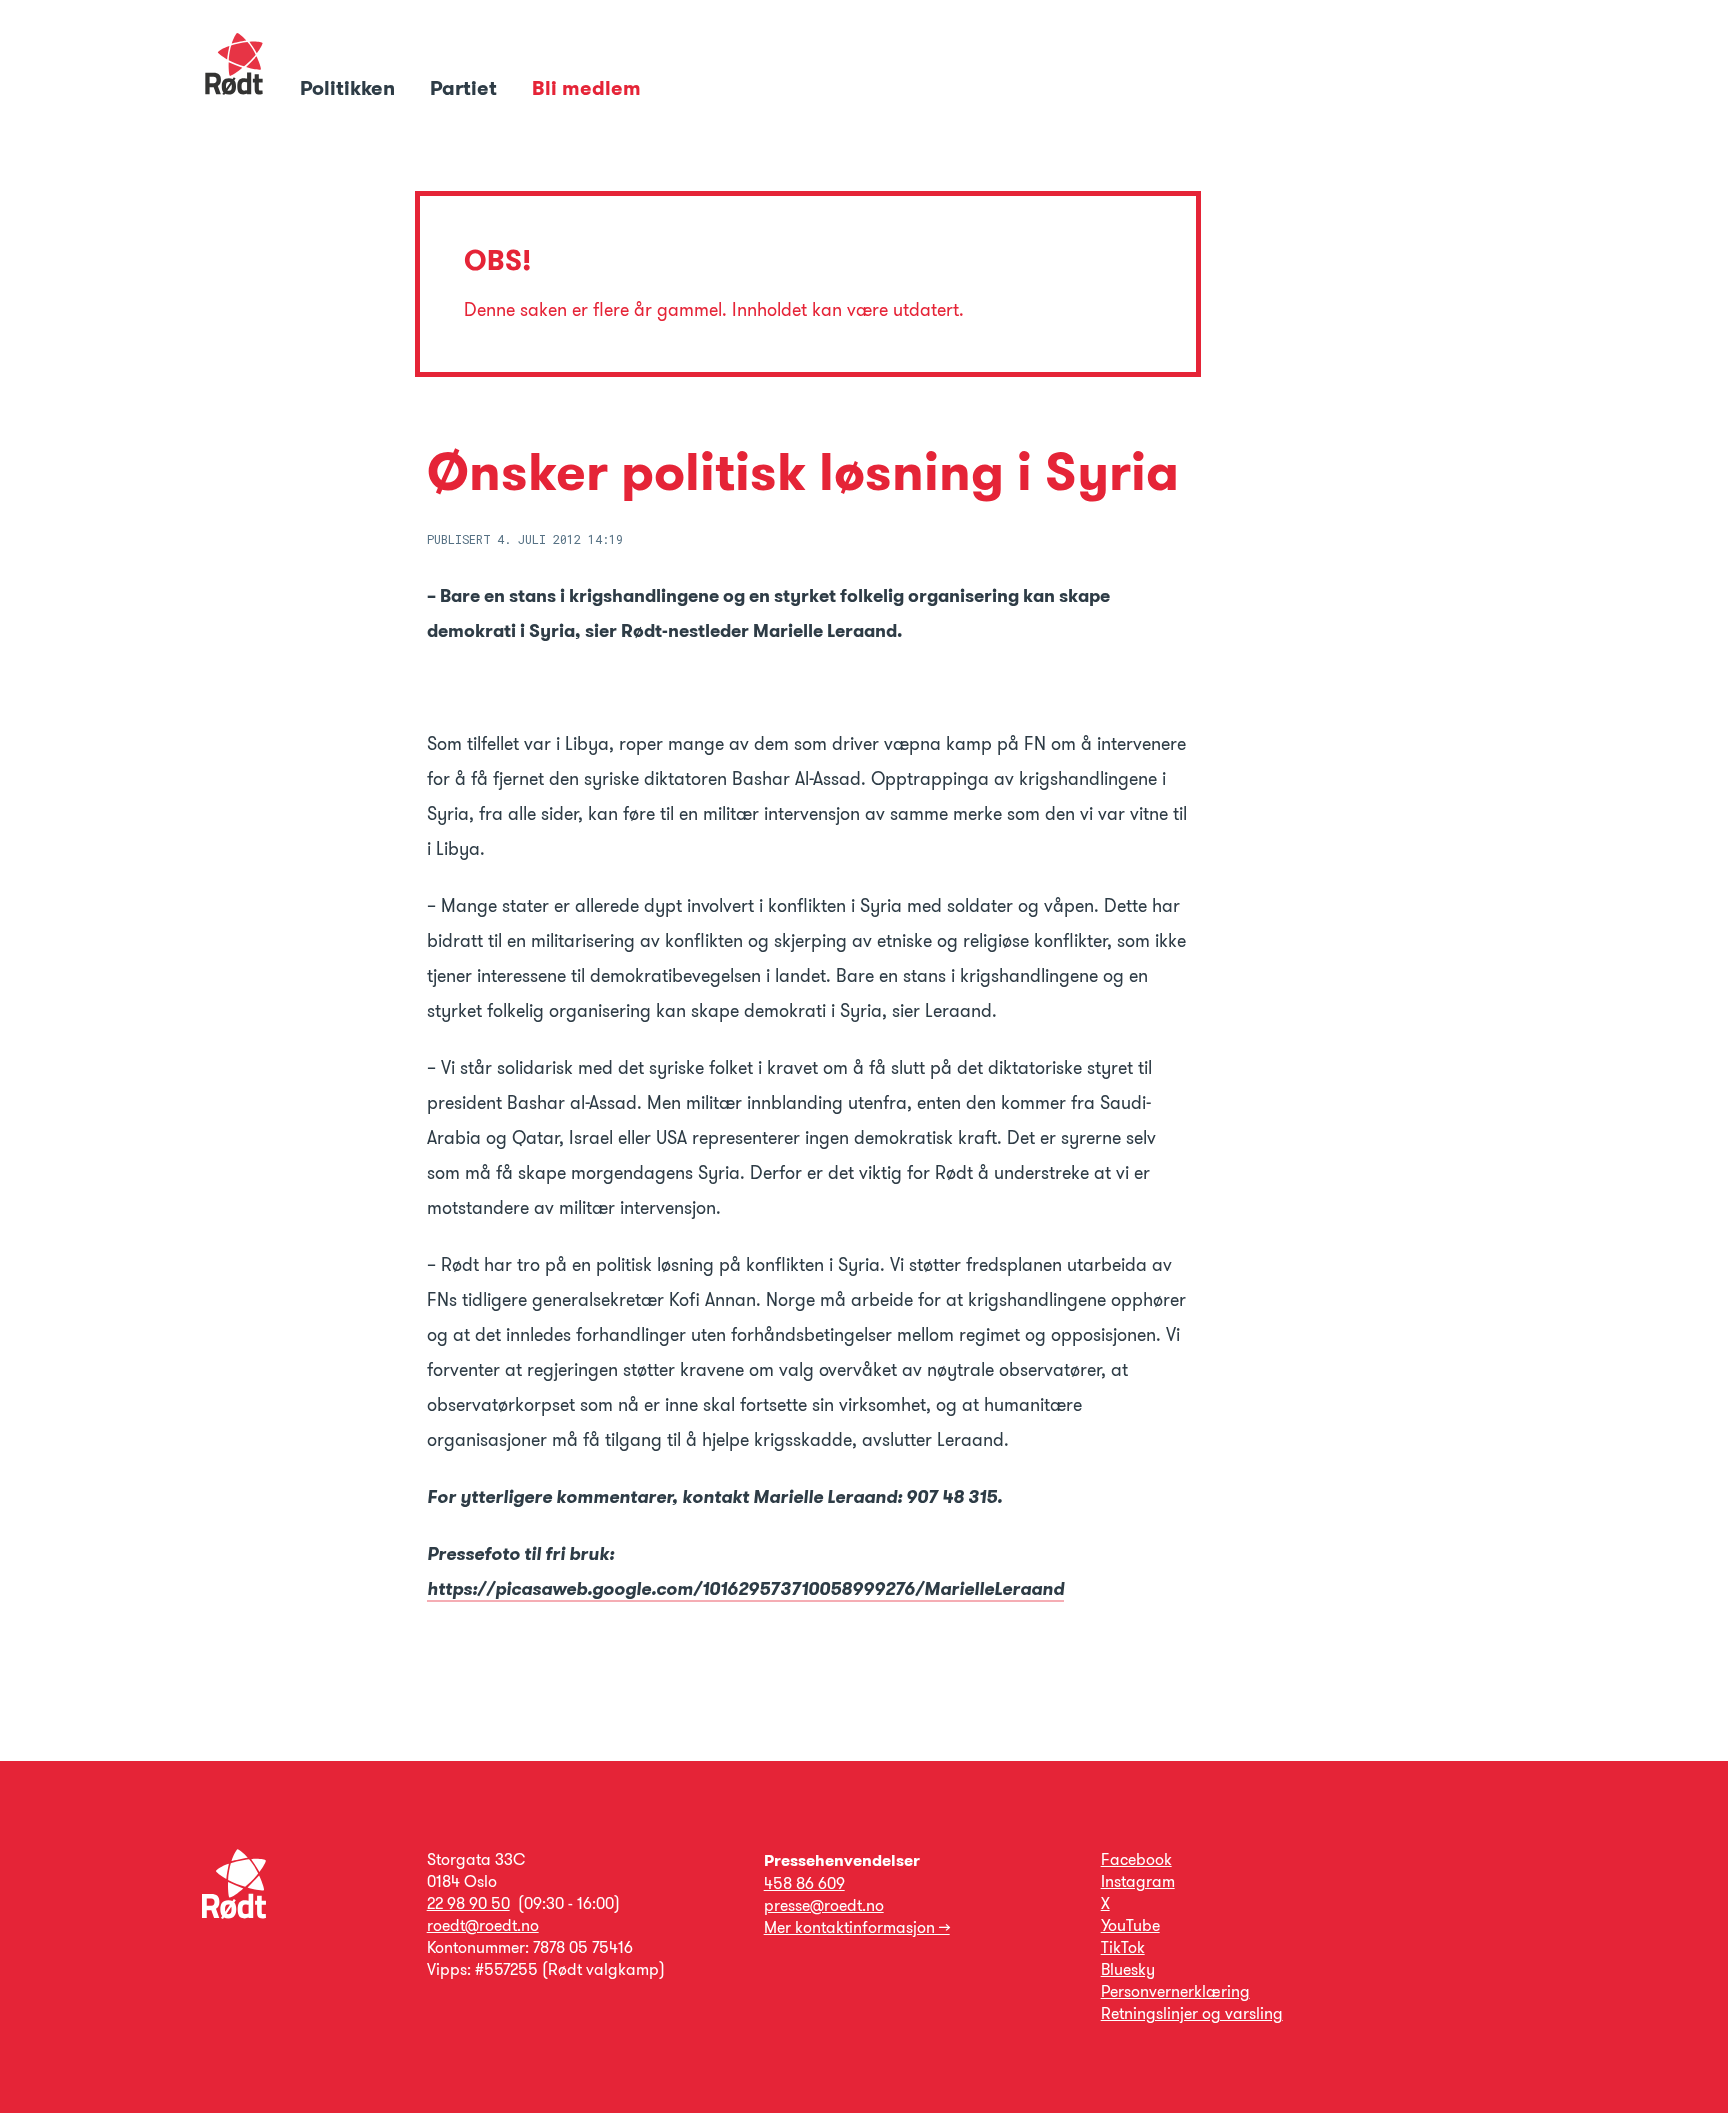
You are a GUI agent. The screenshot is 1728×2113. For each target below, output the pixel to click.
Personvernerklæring (1175, 1991)
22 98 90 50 (468, 1903)
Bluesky (1128, 1969)
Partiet (466, 88)
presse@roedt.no (824, 1905)
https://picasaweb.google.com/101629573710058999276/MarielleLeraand (745, 1589)
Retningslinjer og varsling (1192, 2013)
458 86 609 (804, 1883)
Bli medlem (586, 88)
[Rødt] (234, 1913)
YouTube (1130, 1925)
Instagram (1138, 1881)
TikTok (1123, 1947)
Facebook (1136, 1859)
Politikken (350, 88)
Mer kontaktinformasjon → (857, 1927)
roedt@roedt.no (483, 1925)
